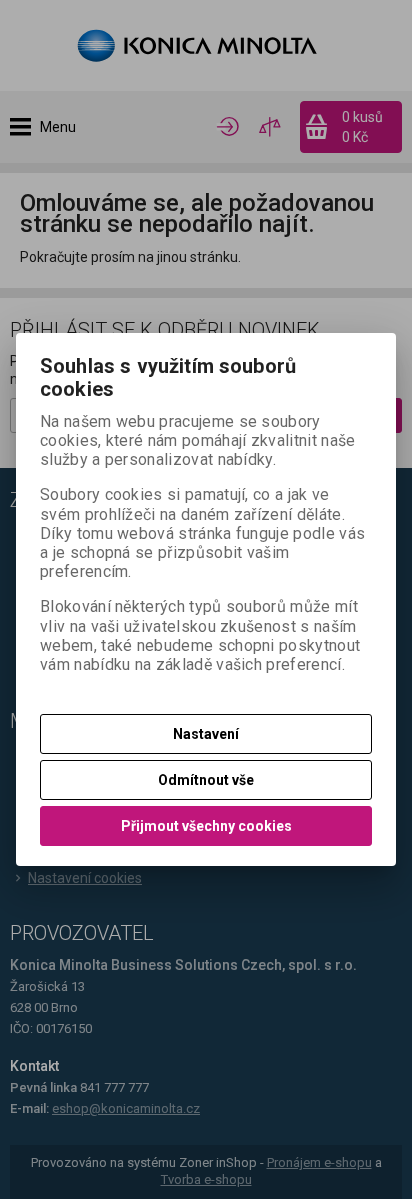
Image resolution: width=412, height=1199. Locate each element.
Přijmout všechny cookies (206, 826)
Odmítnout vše (206, 780)
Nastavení (206, 734)
